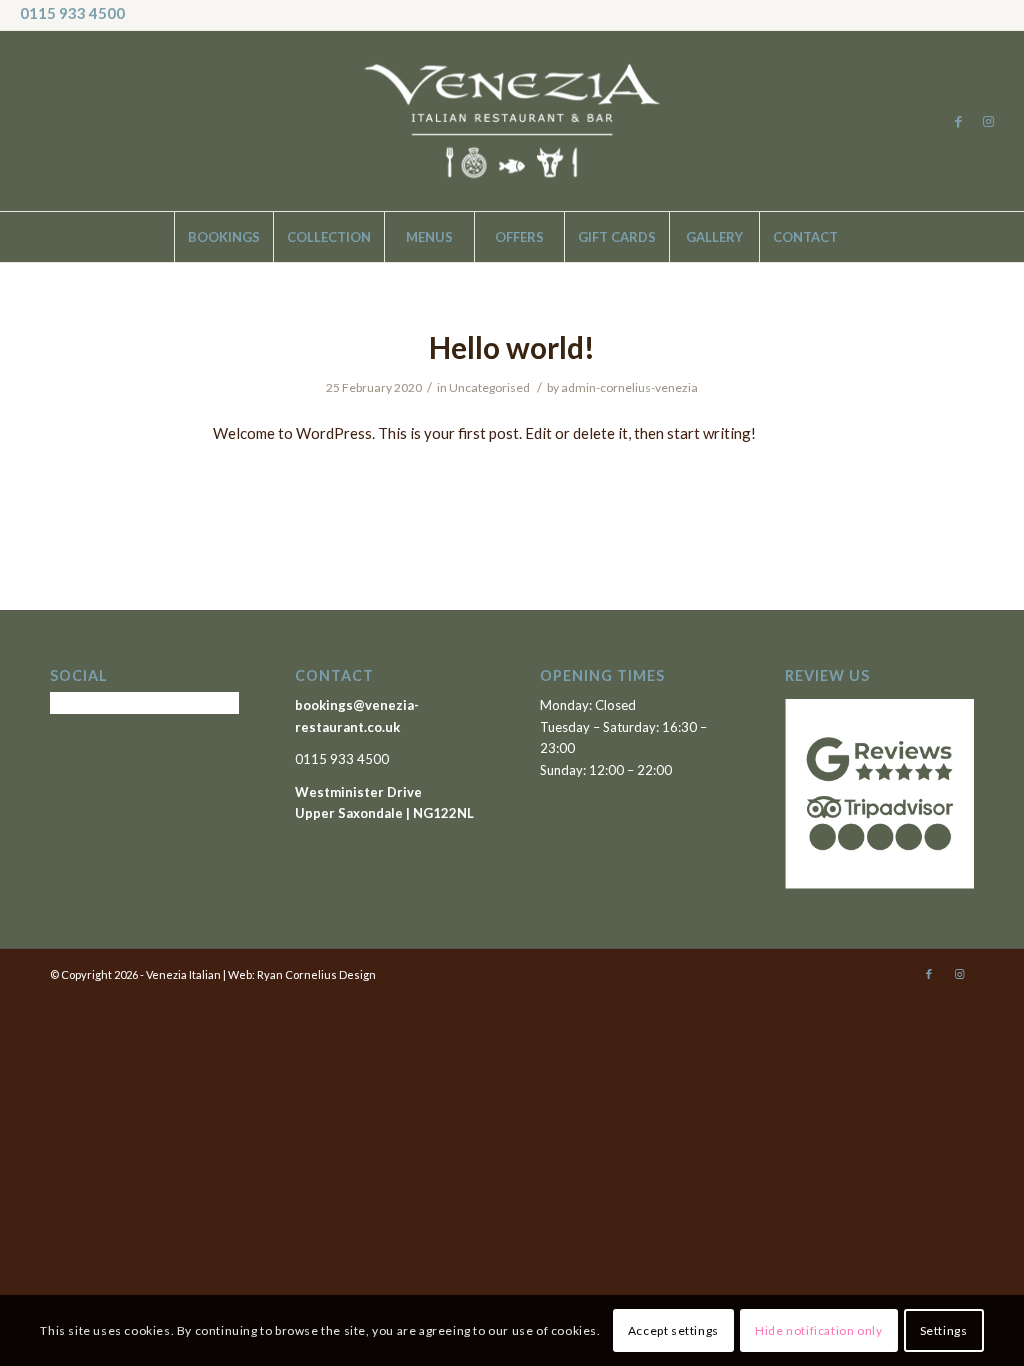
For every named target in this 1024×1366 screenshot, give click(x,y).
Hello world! (512, 347)
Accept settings (673, 1330)
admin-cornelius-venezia (629, 387)
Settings (944, 1330)
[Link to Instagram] (989, 121)
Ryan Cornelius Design (316, 974)
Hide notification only (818, 1330)
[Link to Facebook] (959, 121)
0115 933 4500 (72, 13)
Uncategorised (489, 387)
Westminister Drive (358, 792)
